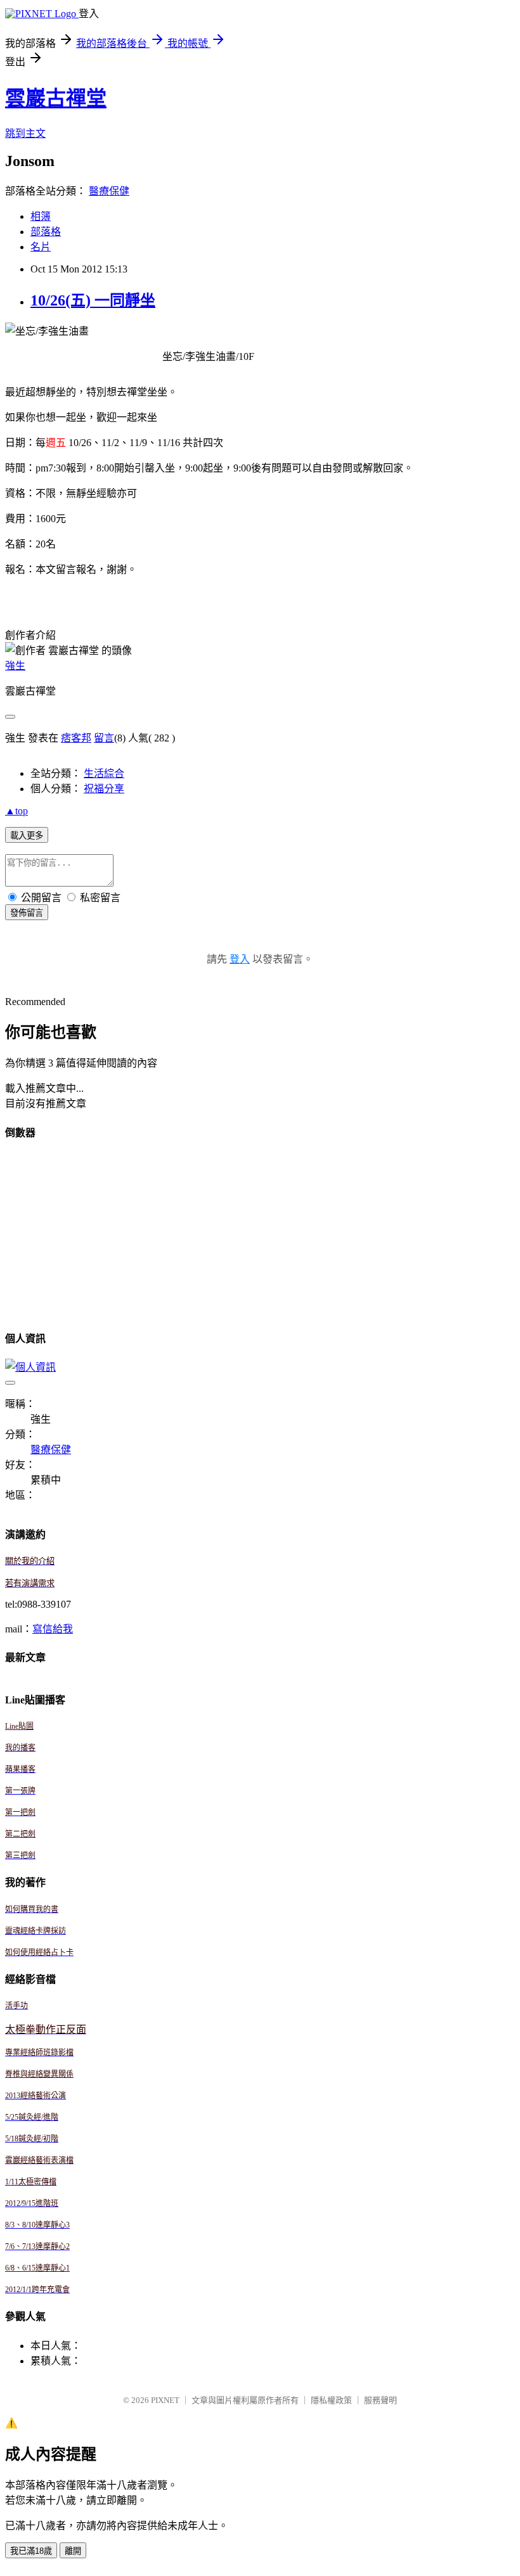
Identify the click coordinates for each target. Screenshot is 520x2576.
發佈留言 (27, 913)
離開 (73, 2551)
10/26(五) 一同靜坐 (93, 300)
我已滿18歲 (31, 2551)
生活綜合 (104, 773)
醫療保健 (109, 191)
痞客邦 (76, 738)
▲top (16, 811)
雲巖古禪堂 (56, 98)
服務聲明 (380, 2400)
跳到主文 (25, 133)
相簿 (41, 216)
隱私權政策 (331, 2400)
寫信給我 (53, 1629)
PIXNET (165, 2400)
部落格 (46, 232)
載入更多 (27, 836)
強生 (15, 666)
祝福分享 (104, 789)
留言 (104, 738)
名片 (41, 247)
